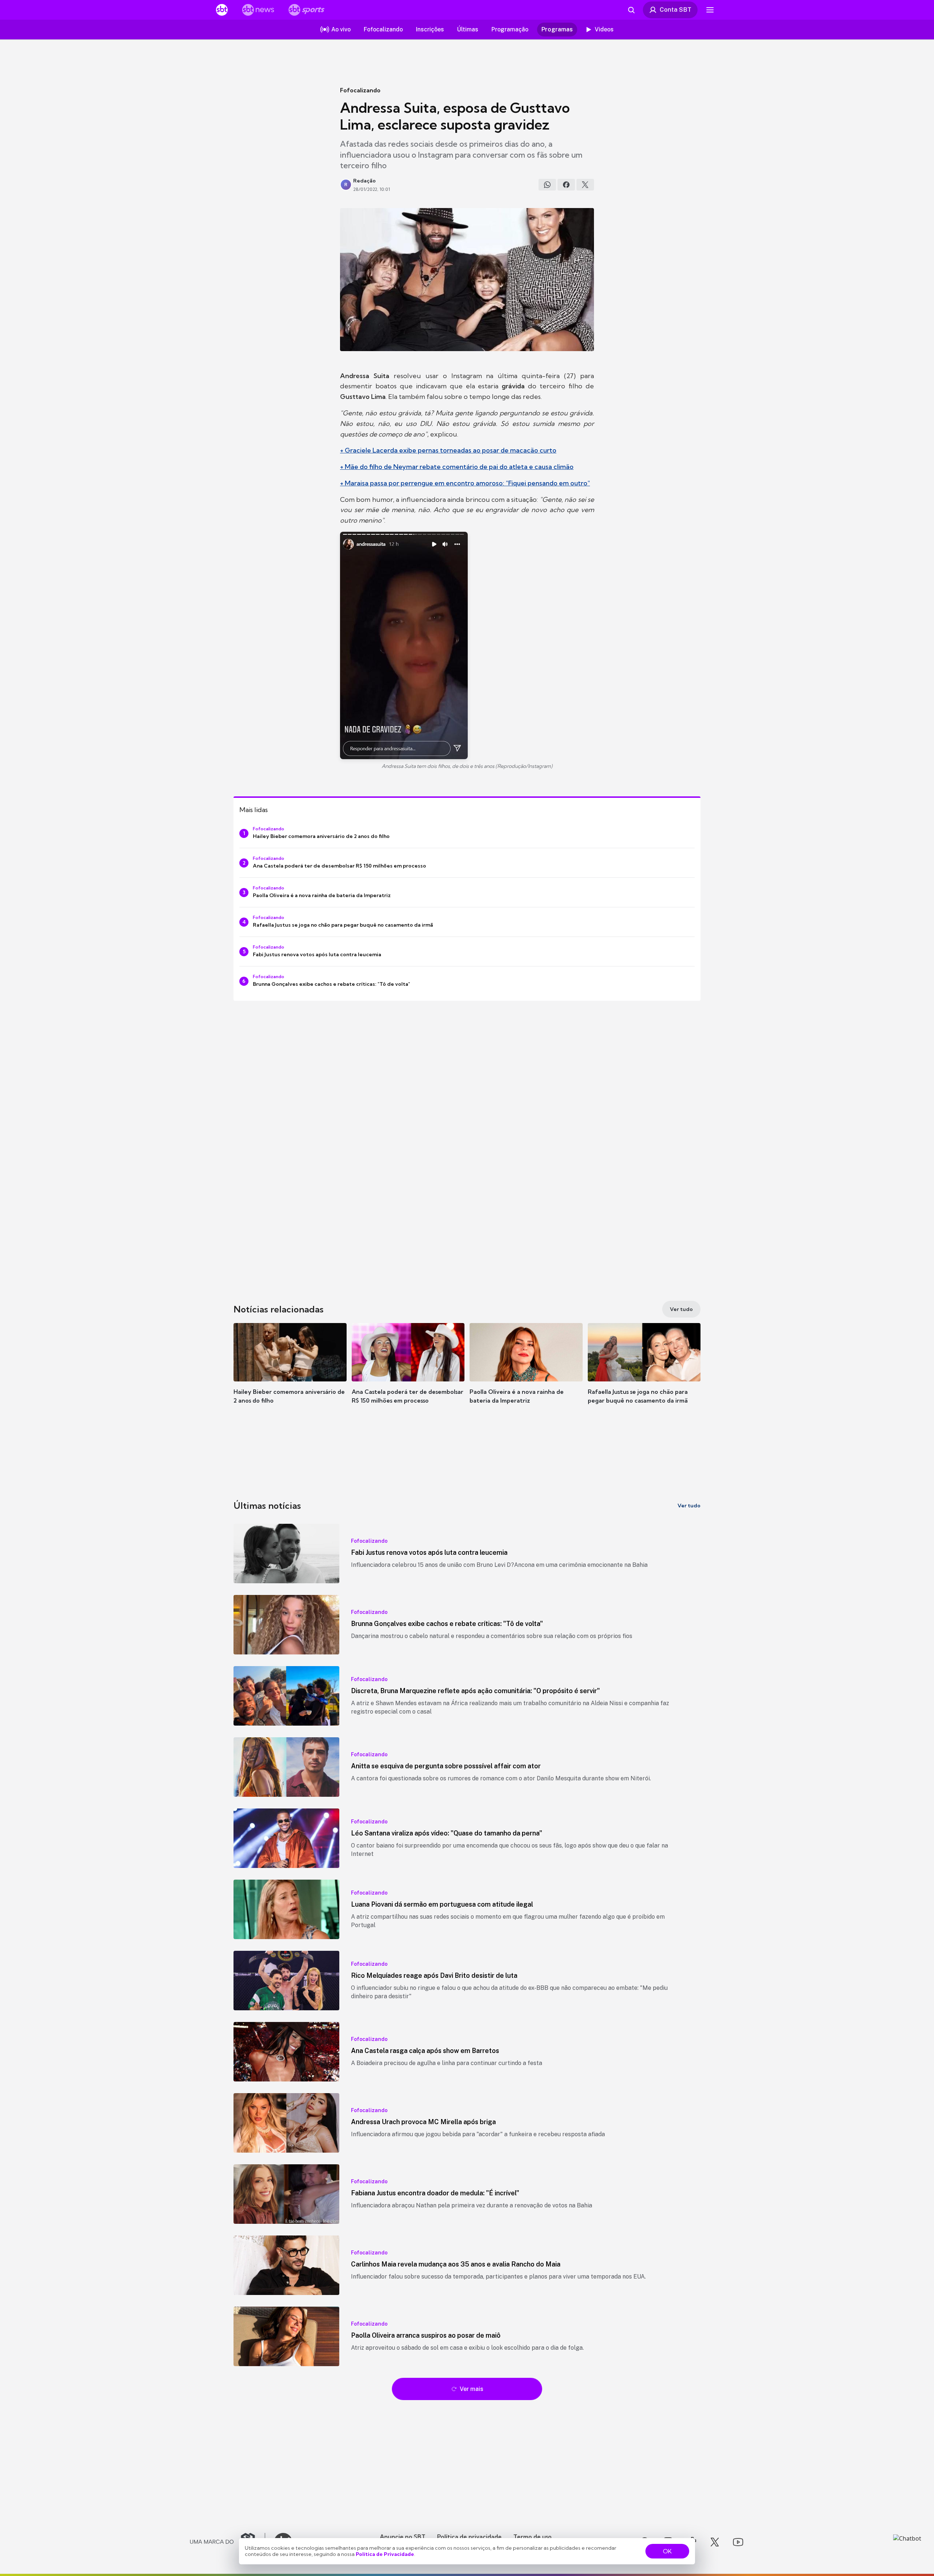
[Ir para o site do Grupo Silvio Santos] (228, 2542)
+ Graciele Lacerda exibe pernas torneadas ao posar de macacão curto (448, 450)
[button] (290, 1374)
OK (667, 2551)
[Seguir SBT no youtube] (738, 2542)
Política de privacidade (469, 2537)
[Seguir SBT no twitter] (715, 2542)
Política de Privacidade (385, 2554)
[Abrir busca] (631, 10)
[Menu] (710, 10)
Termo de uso (532, 2537)
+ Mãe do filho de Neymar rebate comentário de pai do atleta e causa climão (457, 467)
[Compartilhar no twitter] (585, 185)
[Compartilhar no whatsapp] (547, 185)
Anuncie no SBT (403, 2537)
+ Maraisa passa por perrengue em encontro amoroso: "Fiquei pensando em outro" (465, 483)
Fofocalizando (360, 90)
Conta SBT (676, 9)
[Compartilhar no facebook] (566, 185)
